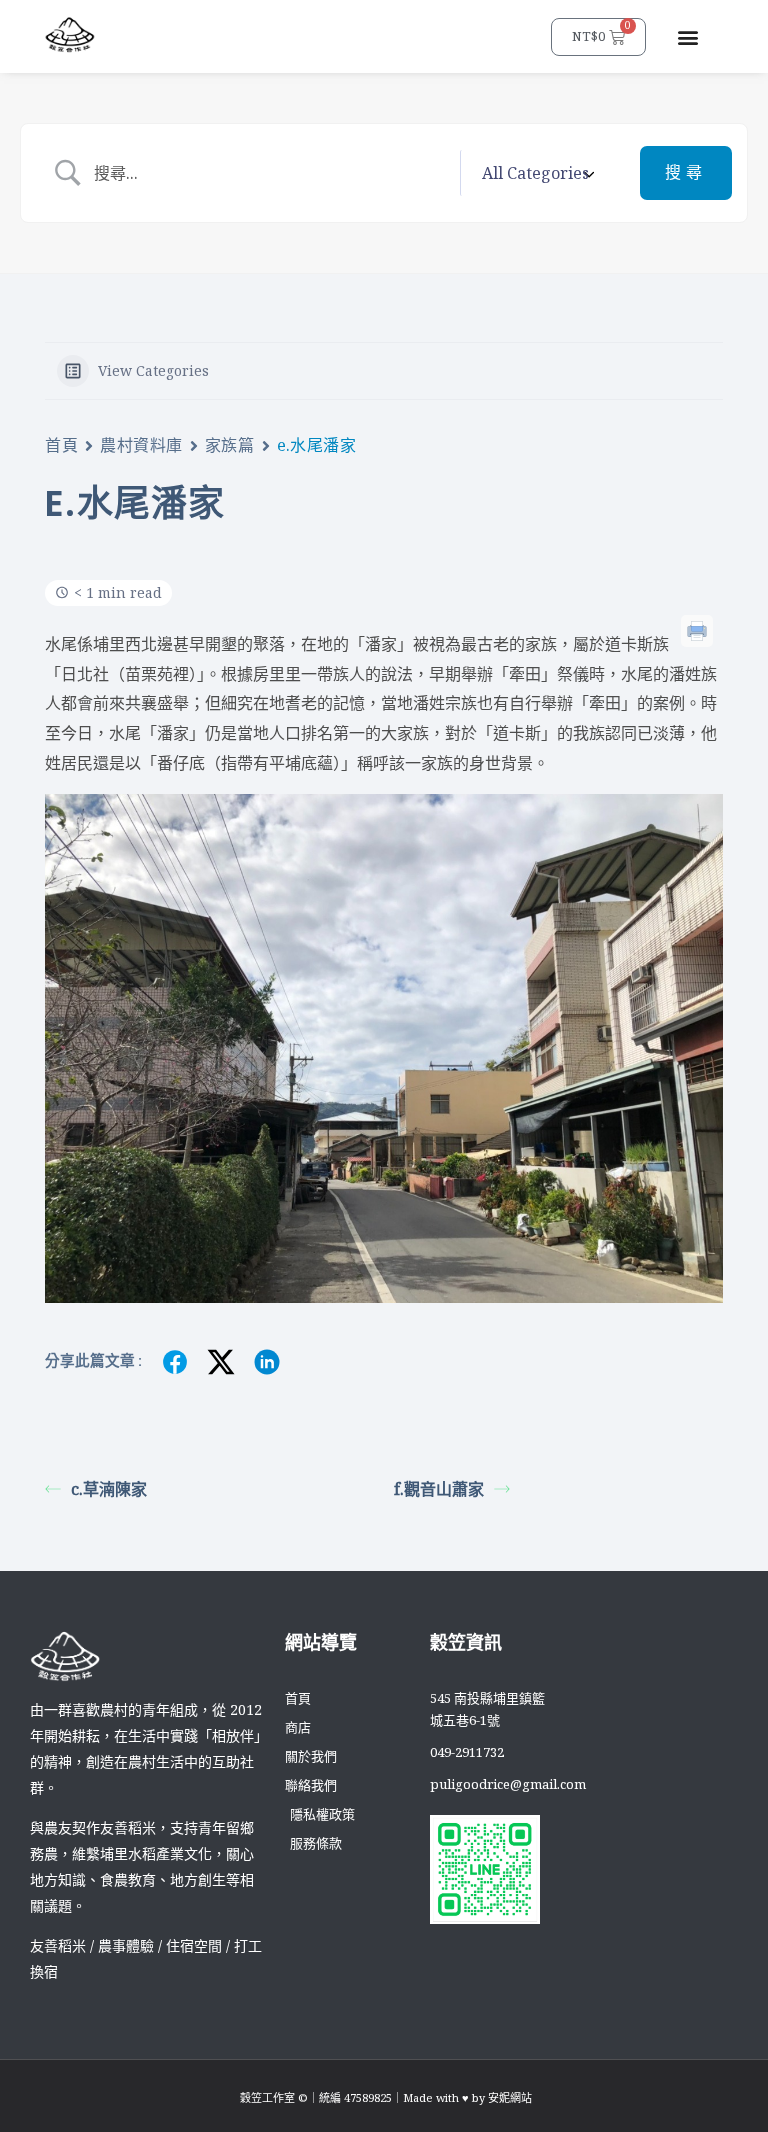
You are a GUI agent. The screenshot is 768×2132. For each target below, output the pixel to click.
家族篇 (230, 445)
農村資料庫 (141, 445)
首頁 (61, 445)
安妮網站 (510, 2097)
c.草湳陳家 (109, 1489)
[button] (687, 36)
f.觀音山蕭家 (439, 1489)
